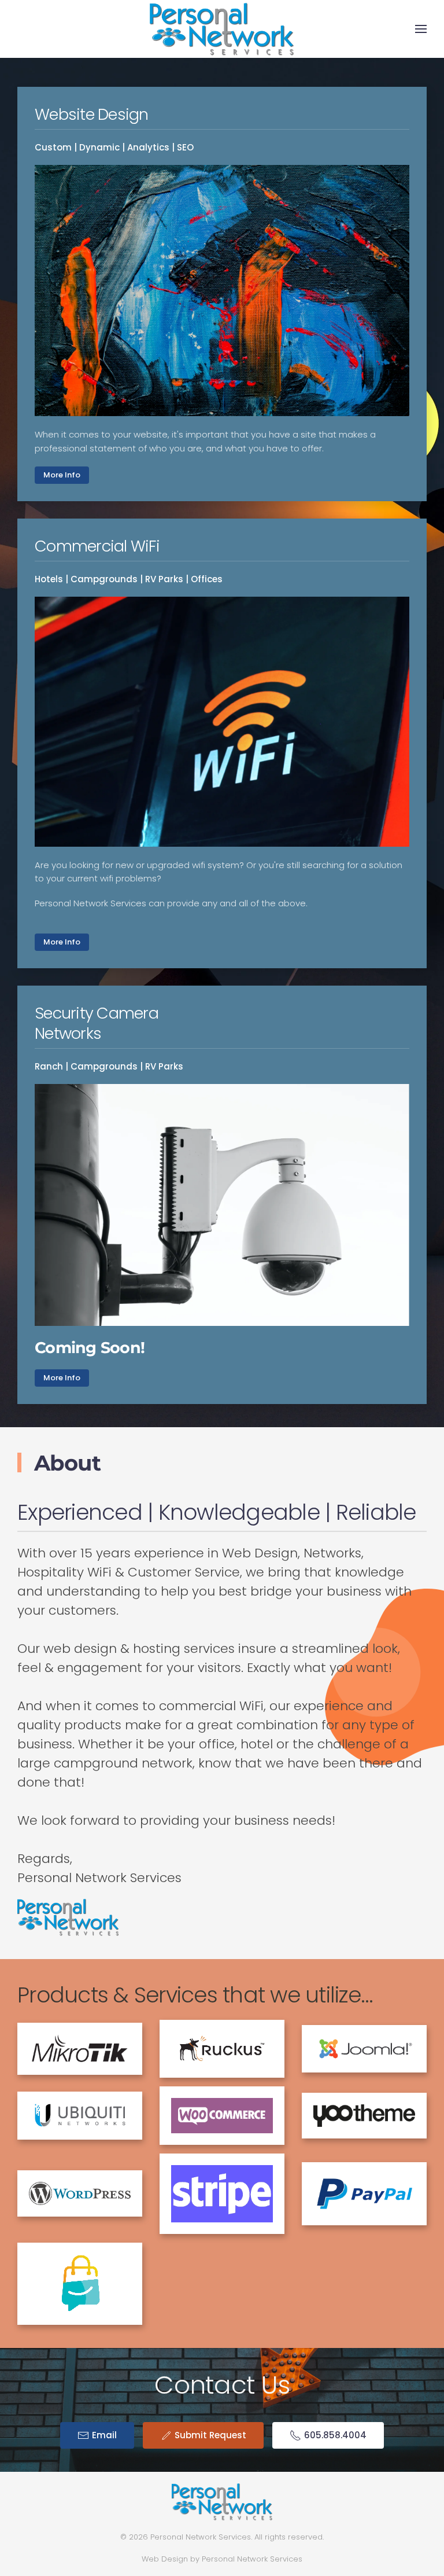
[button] (421, 29)
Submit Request (210, 2435)
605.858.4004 (335, 2435)
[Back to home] (222, 29)
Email (104, 2435)
